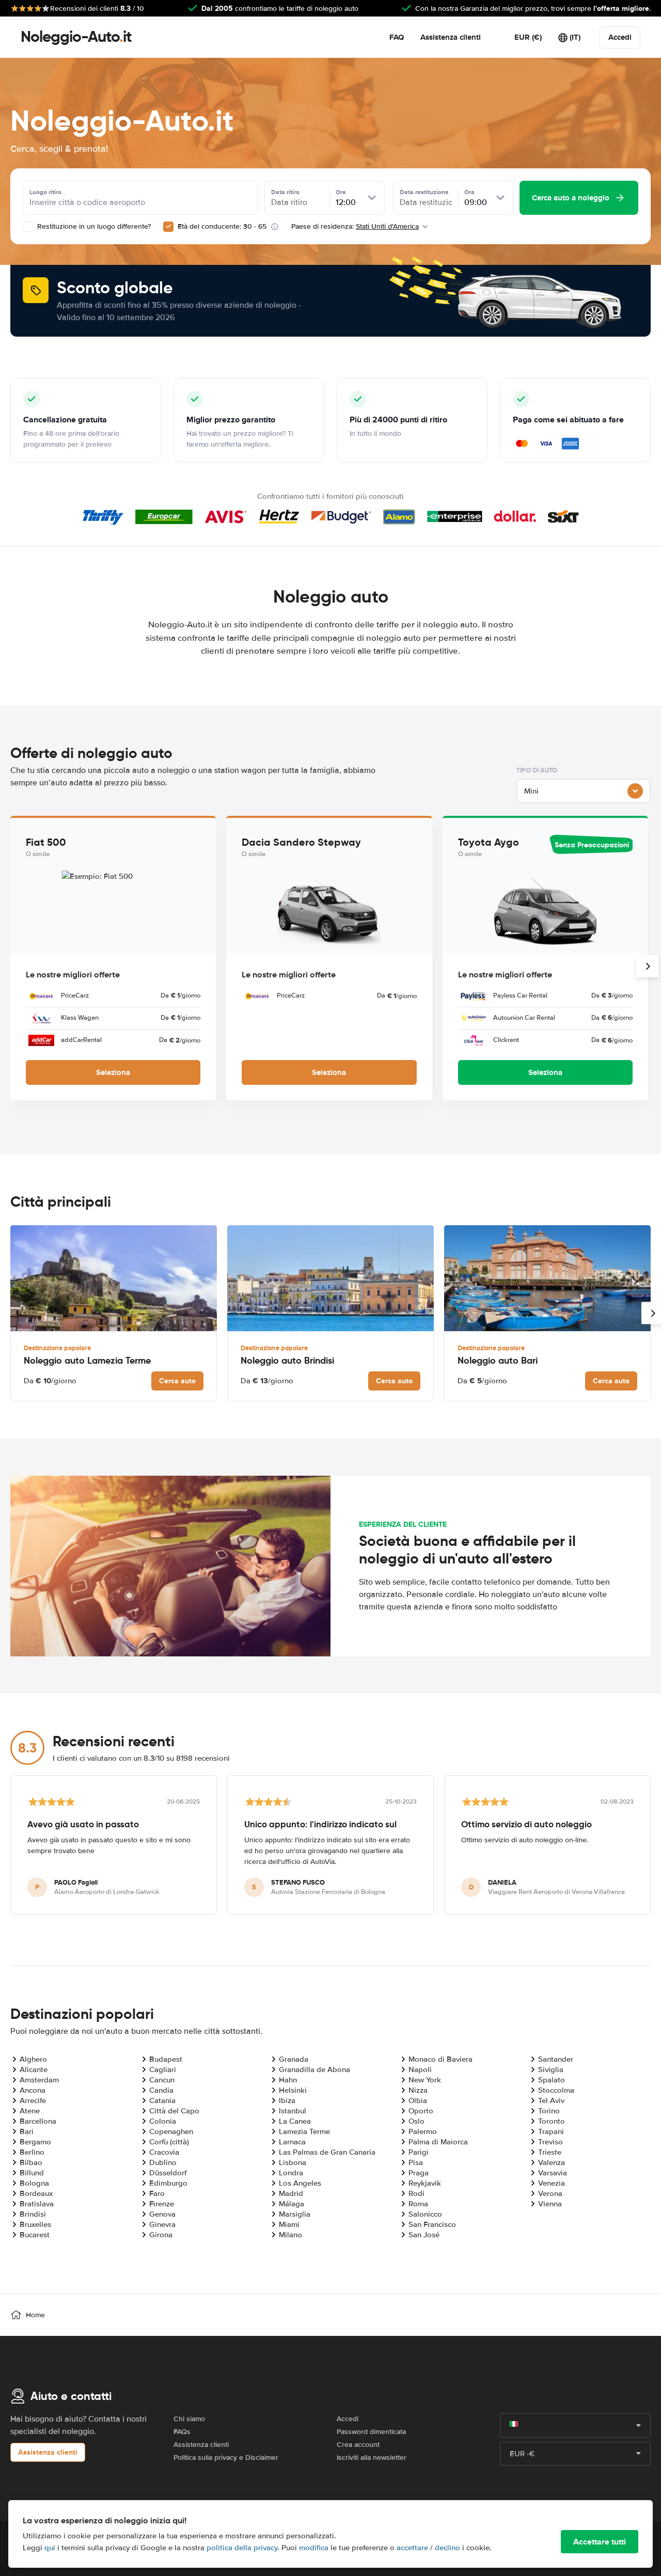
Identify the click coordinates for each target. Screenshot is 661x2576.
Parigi (419, 2152)
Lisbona (293, 2162)
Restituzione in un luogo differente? (93, 226)
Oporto (421, 2111)
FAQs (182, 2432)
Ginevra (162, 2224)
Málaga (292, 2204)
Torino (549, 2111)
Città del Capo (174, 2111)
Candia (161, 2090)
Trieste (550, 2152)
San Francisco (432, 2224)
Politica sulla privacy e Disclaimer (226, 2458)
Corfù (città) (169, 2142)
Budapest (166, 2059)
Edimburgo (168, 2183)
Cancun (162, 2080)
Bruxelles (35, 2224)
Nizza (418, 2090)
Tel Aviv (551, 2100)
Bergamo (35, 2142)
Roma (418, 2204)
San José (424, 2235)
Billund (32, 2173)
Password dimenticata (371, 2432)
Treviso (550, 2142)
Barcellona (38, 2121)
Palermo (423, 2131)
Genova (162, 2214)
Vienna (550, 2204)
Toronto (552, 2121)
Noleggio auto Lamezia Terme (87, 1360)
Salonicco (425, 2214)
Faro (157, 2193)
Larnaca (292, 2142)
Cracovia (164, 2152)
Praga (419, 2173)
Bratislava (37, 2204)
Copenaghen (171, 2131)
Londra (291, 2173)
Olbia (418, 2100)
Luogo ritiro (45, 192)
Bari (27, 2131)
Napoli (420, 2069)
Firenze (162, 2204)
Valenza (552, 2162)
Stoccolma (556, 2090)
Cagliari (163, 2069)
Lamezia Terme (304, 2131)
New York (425, 2080)
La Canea (295, 2121)
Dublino (163, 2162)
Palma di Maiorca (438, 2142)
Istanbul (293, 2111)
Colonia (163, 2121)
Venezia (552, 2183)
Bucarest (35, 2235)
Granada (294, 2059)
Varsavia (553, 2173)
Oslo (416, 2121)
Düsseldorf (168, 2173)
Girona (161, 2235)
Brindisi (33, 2214)
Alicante (34, 2069)
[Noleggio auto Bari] (547, 1278)
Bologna (34, 2183)
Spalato (552, 2080)
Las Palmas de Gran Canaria (327, 2152)
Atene (30, 2111)
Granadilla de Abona (314, 2069)
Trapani (551, 2131)
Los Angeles (300, 2183)
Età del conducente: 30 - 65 (222, 226)
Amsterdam (39, 2080)
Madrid (291, 2193)
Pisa (416, 2162)
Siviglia (551, 2069)
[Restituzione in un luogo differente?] (28, 227)
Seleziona (113, 1072)
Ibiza (287, 2100)
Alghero (33, 2059)
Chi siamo (189, 2419)
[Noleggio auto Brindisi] (330, 1278)
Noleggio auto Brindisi (287, 1360)
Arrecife (33, 2100)
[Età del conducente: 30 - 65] (168, 227)
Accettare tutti (600, 2542)
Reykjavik (425, 2183)
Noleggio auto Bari (498, 1360)
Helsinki (293, 2090)
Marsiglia (295, 2214)
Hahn (288, 2080)
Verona (550, 2193)
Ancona (33, 2090)
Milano (290, 2235)
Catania (162, 2100)
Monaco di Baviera (440, 2059)
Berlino (32, 2152)
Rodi (416, 2193)
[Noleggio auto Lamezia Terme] (114, 1278)
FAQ (397, 37)
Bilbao (31, 2162)
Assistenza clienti (451, 37)
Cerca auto (177, 1381)
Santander (556, 2059)
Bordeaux (36, 2193)
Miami (289, 2224)
